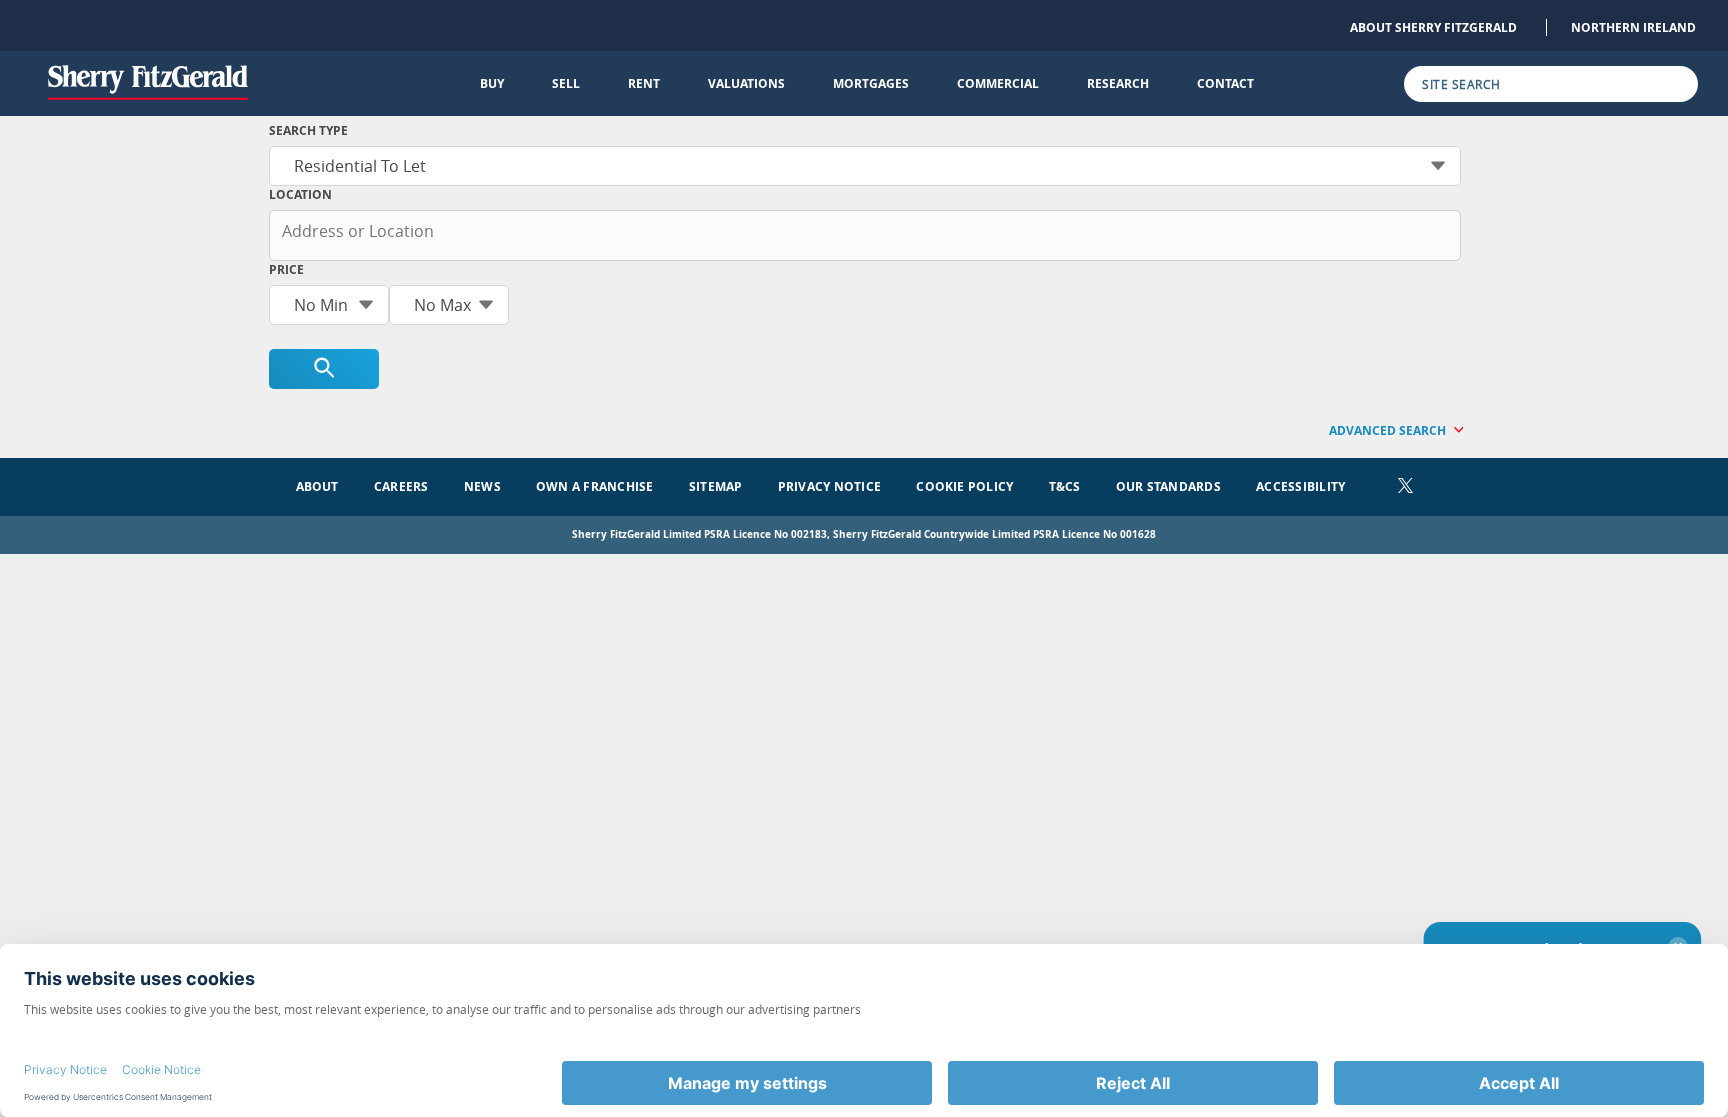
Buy (492, 83)
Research (1118, 83)
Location (300, 194)
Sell (566, 83)
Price (286, 269)
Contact (1225, 83)
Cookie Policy (964, 486)
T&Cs (1065, 486)
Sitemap (716, 486)
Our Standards (1168, 486)
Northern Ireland (1633, 27)
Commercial (998, 83)
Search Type (308, 130)
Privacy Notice (829, 486)
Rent (644, 83)
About (317, 486)
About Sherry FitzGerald (1433, 27)
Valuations (746, 83)
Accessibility (1300, 486)
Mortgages (871, 83)
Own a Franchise (595, 486)
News (482, 486)
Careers (401, 486)
